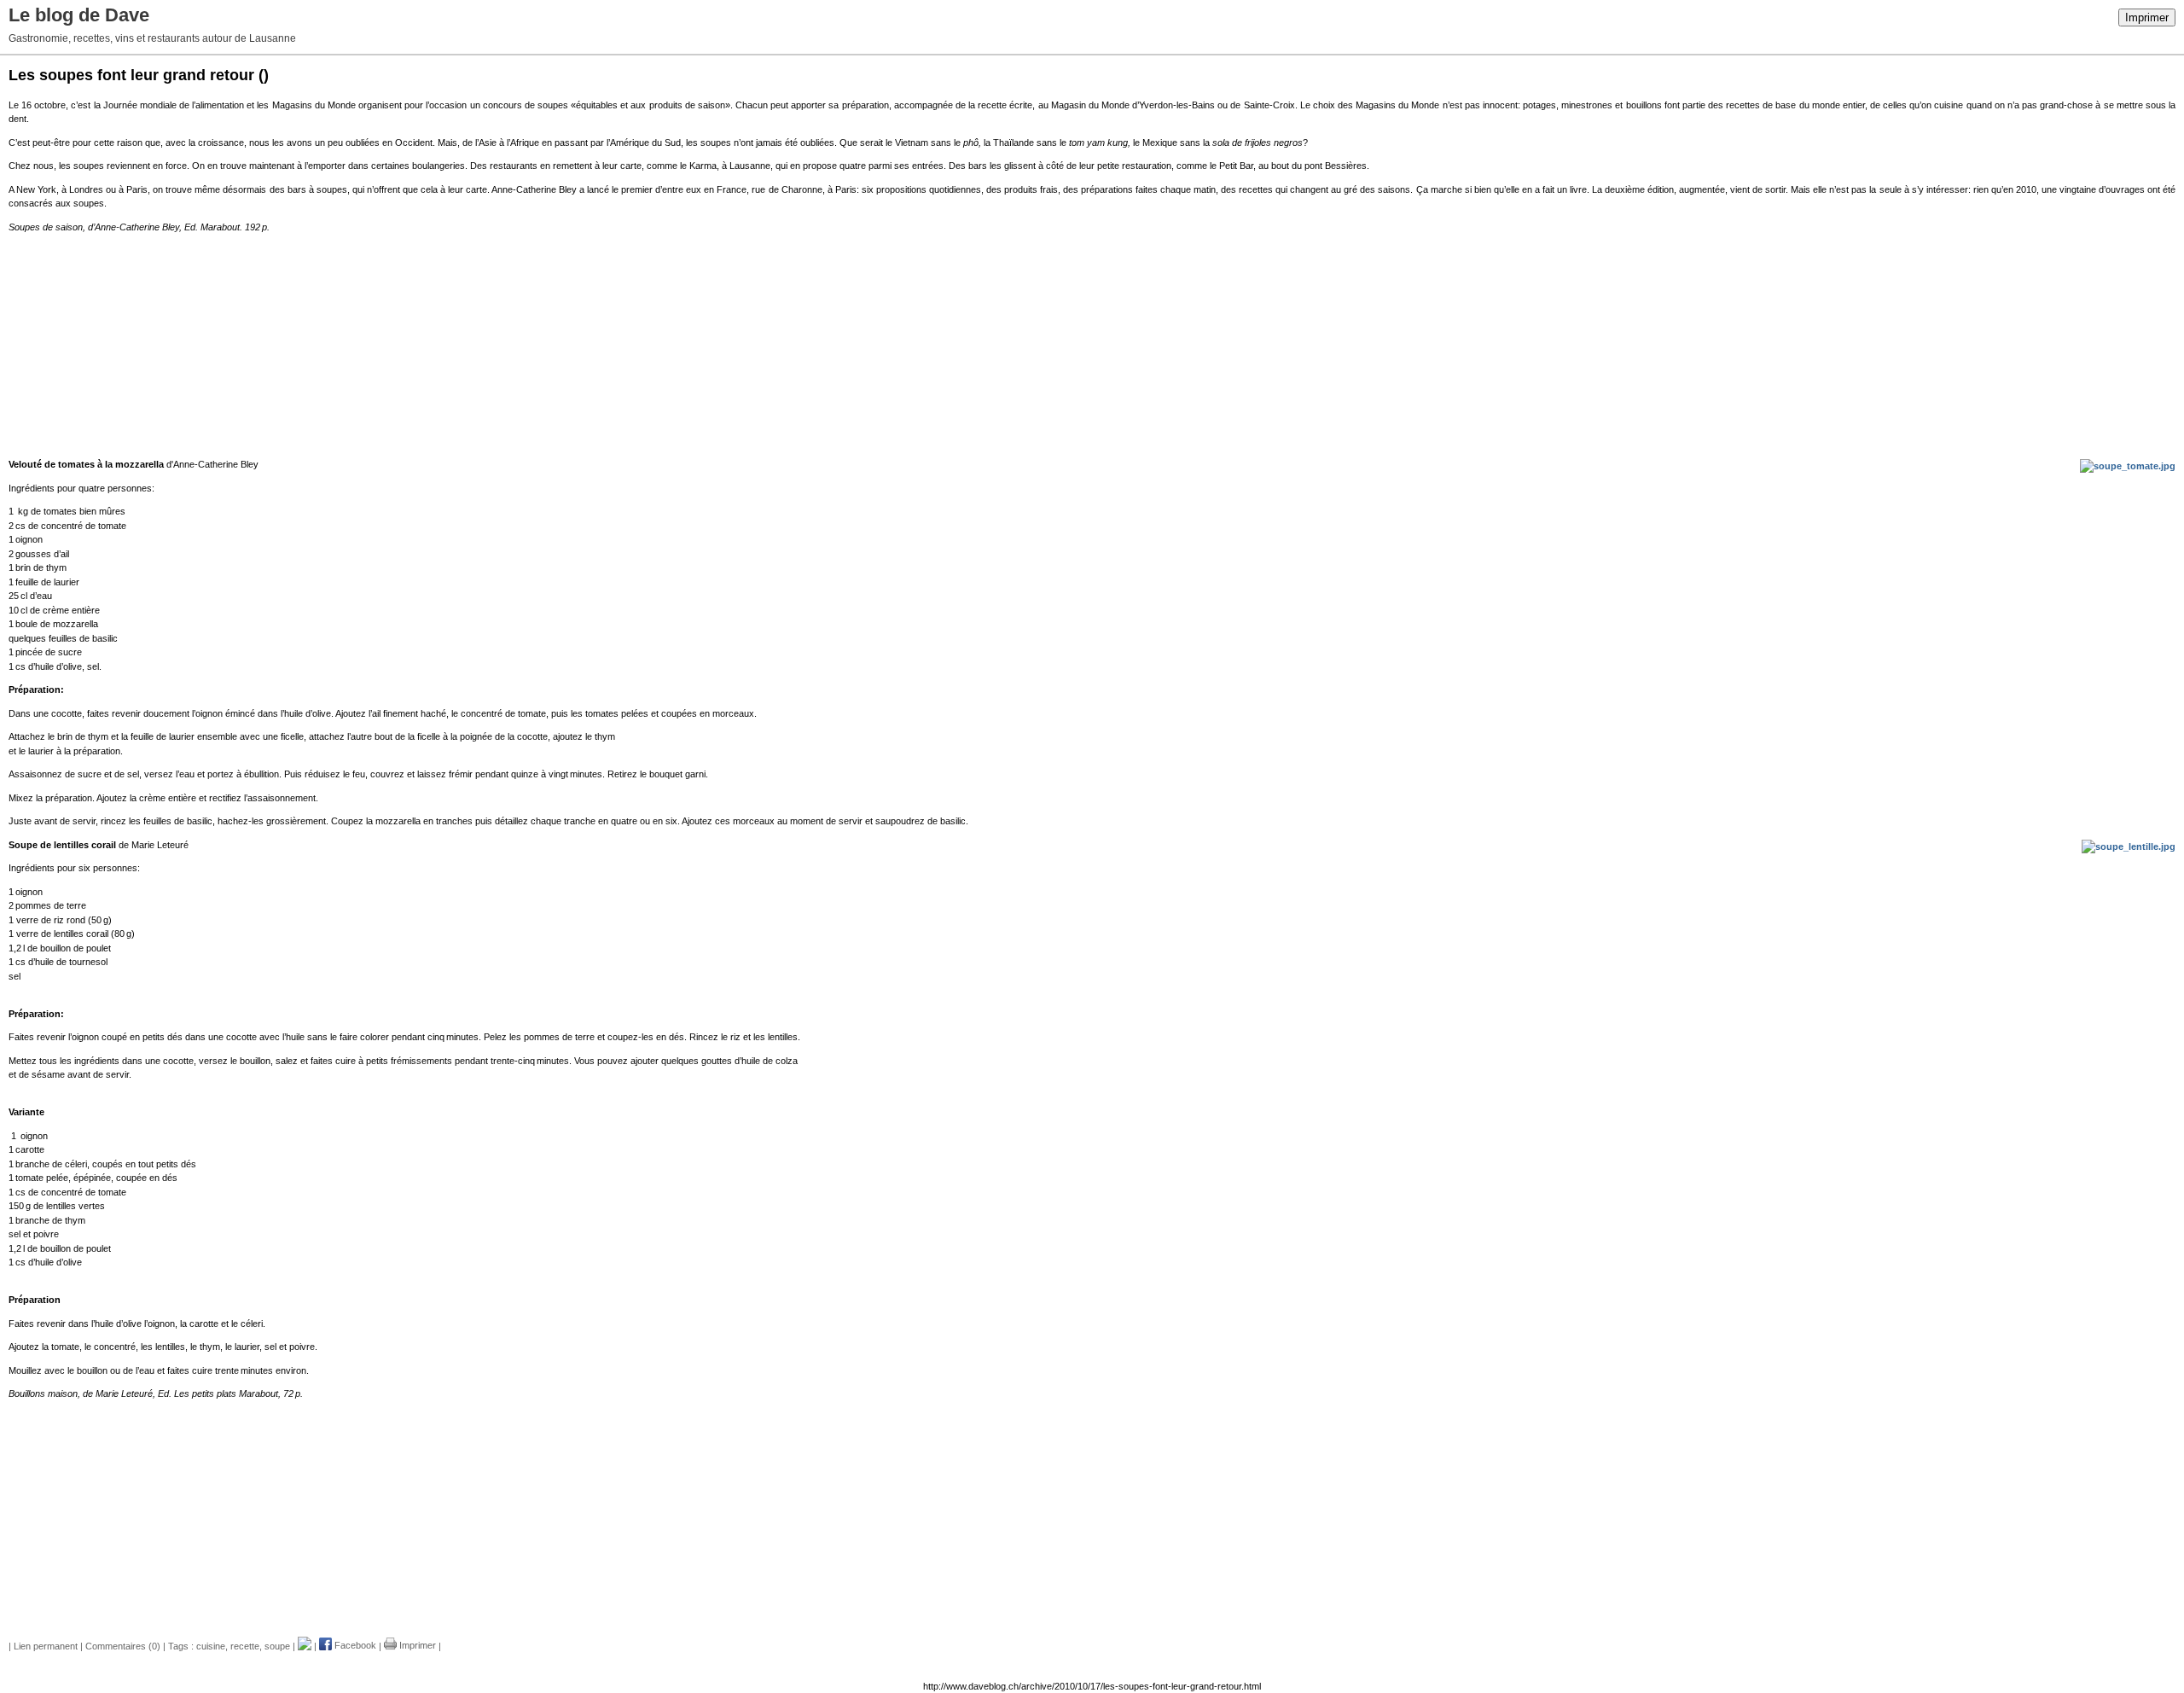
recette (245, 1645)
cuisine (211, 1645)
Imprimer (2147, 17)
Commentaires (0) (123, 1645)
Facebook (354, 1645)
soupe (277, 1645)
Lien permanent (46, 1645)
